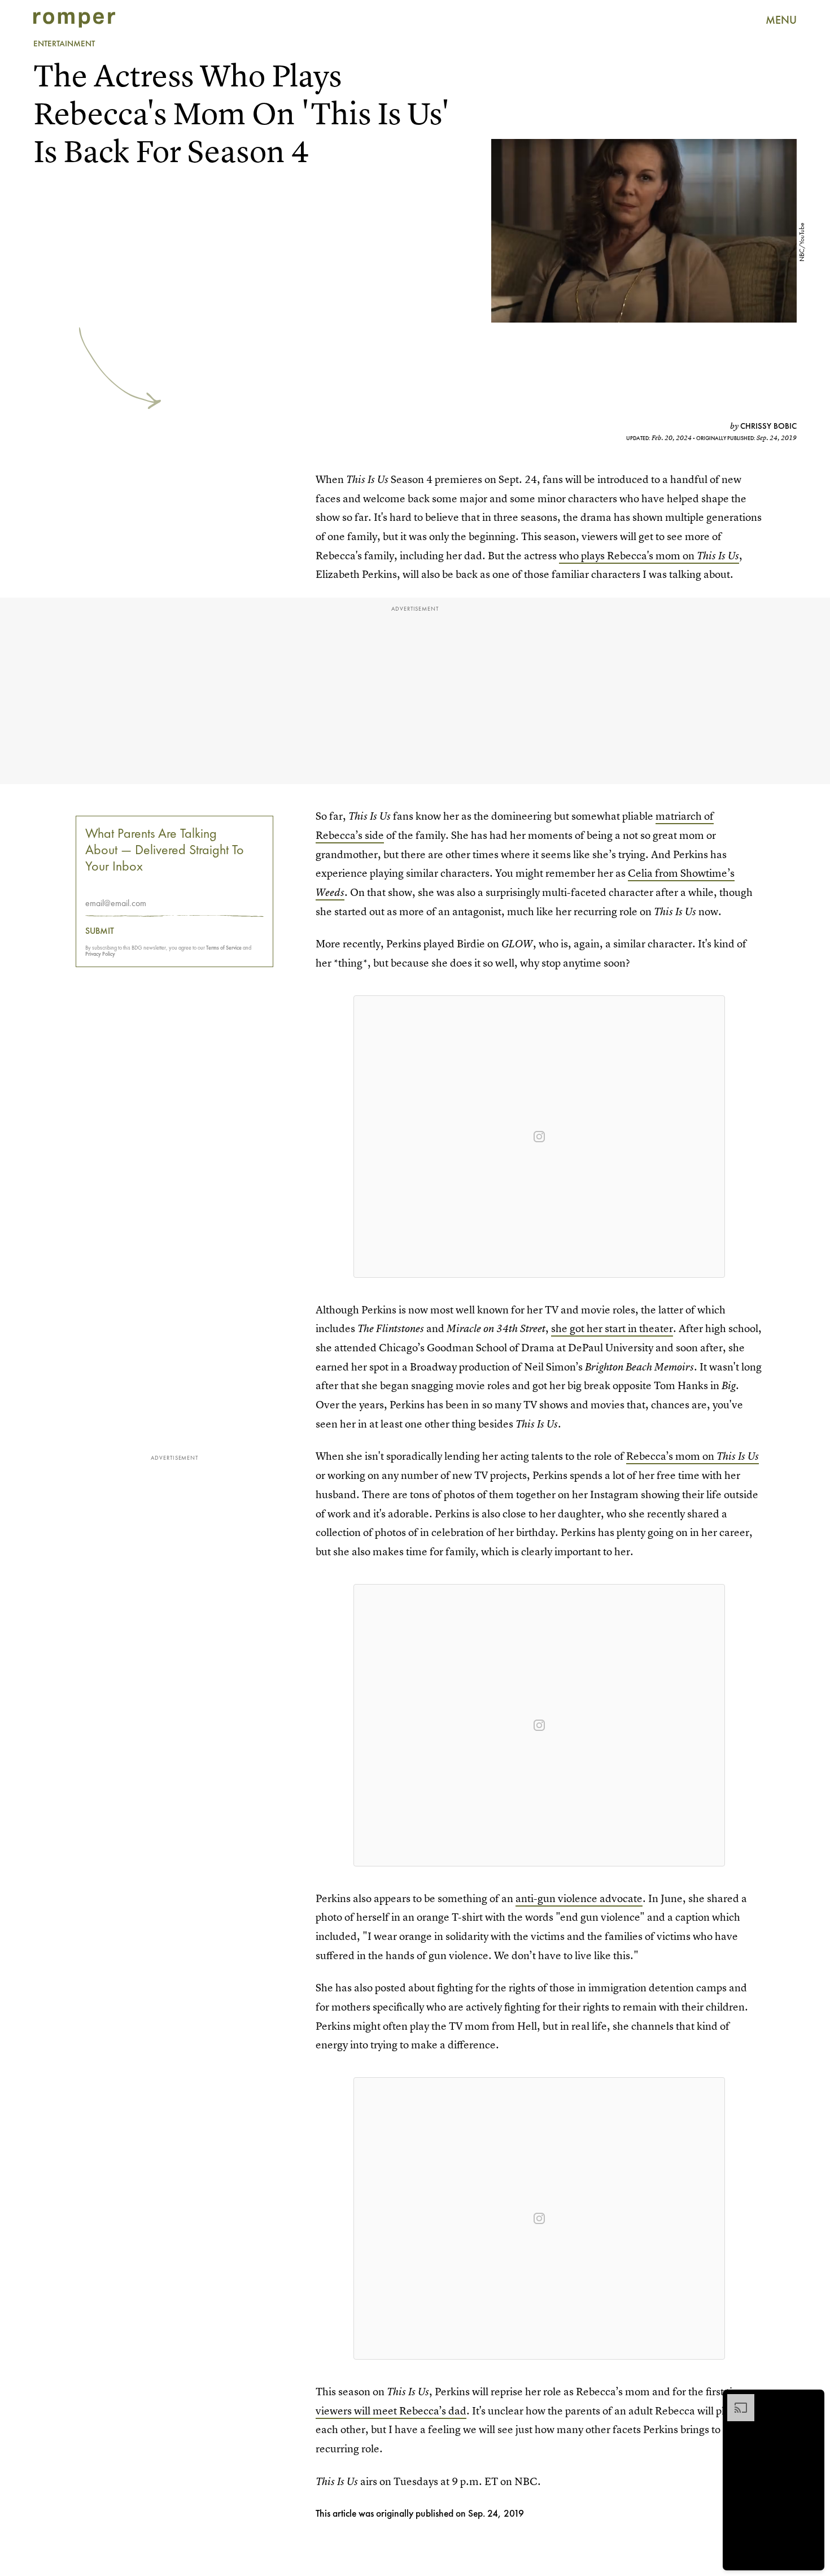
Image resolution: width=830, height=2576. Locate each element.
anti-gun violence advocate (579, 1898)
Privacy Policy (100, 954)
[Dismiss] (812, 2400)
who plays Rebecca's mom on (649, 556)
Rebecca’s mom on (693, 1456)
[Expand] (735, 2400)
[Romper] (74, 20)
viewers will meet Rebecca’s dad (391, 2411)
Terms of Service (224, 948)
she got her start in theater (612, 1328)
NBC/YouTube (802, 242)
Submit (100, 932)
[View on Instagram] (539, 1137)
